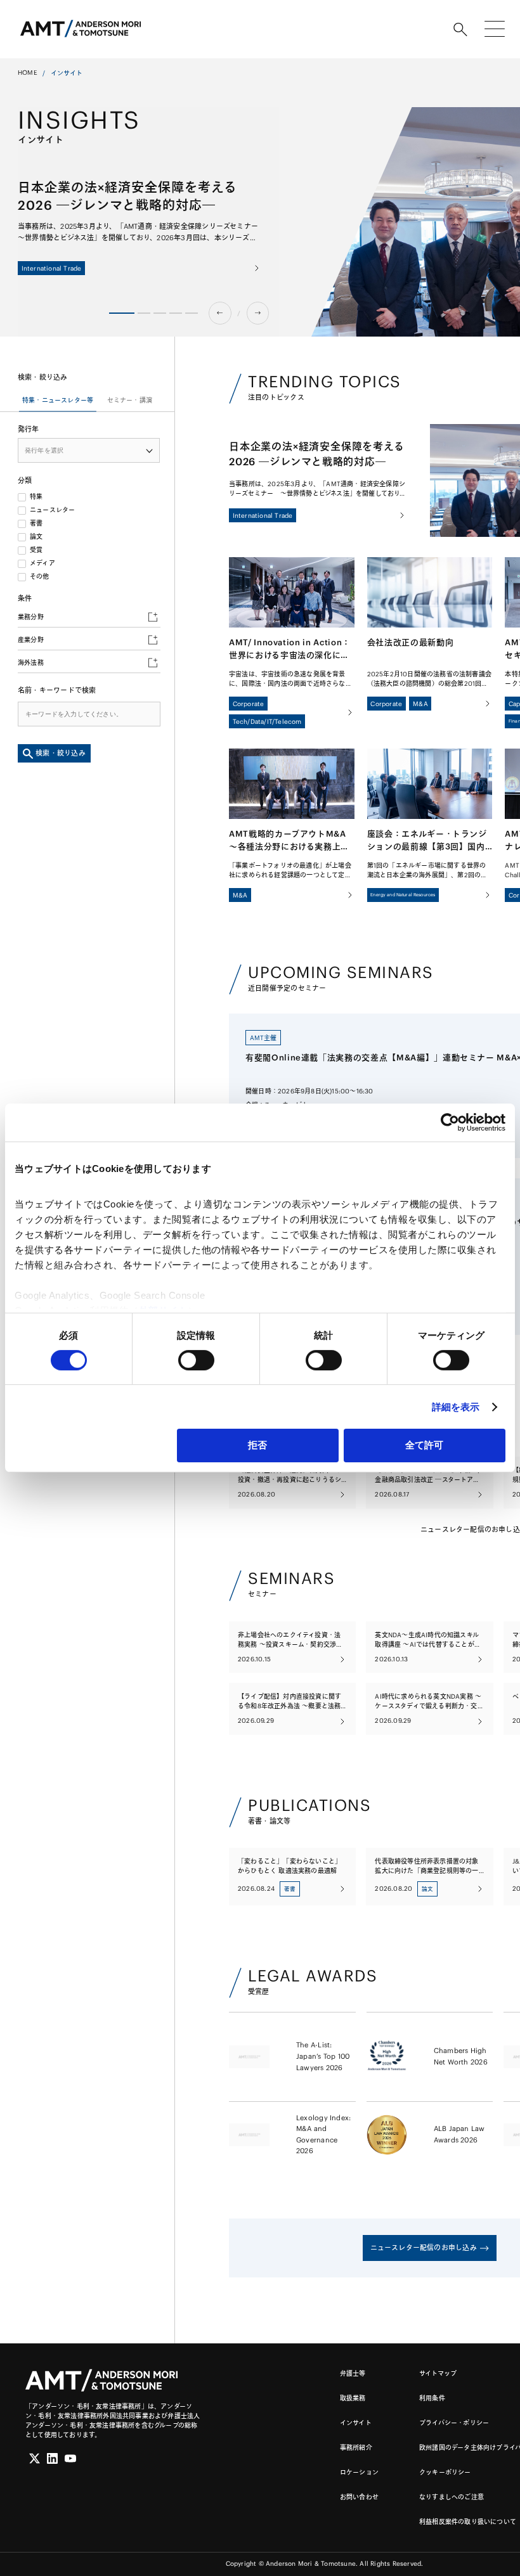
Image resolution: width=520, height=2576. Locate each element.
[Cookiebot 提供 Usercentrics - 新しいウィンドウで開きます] (450, 1123)
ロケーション (359, 2472)
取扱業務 (353, 2398)
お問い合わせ (359, 2497)
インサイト (356, 2423)
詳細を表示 (456, 1407)
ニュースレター (52, 510)
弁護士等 (353, 2373)
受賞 (36, 550)
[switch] (196, 1360)
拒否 (257, 1445)
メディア (42, 563)
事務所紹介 (356, 2448)
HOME (28, 73)
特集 (36, 497)
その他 (40, 577)
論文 (36, 537)
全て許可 (424, 1445)
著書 (36, 524)
